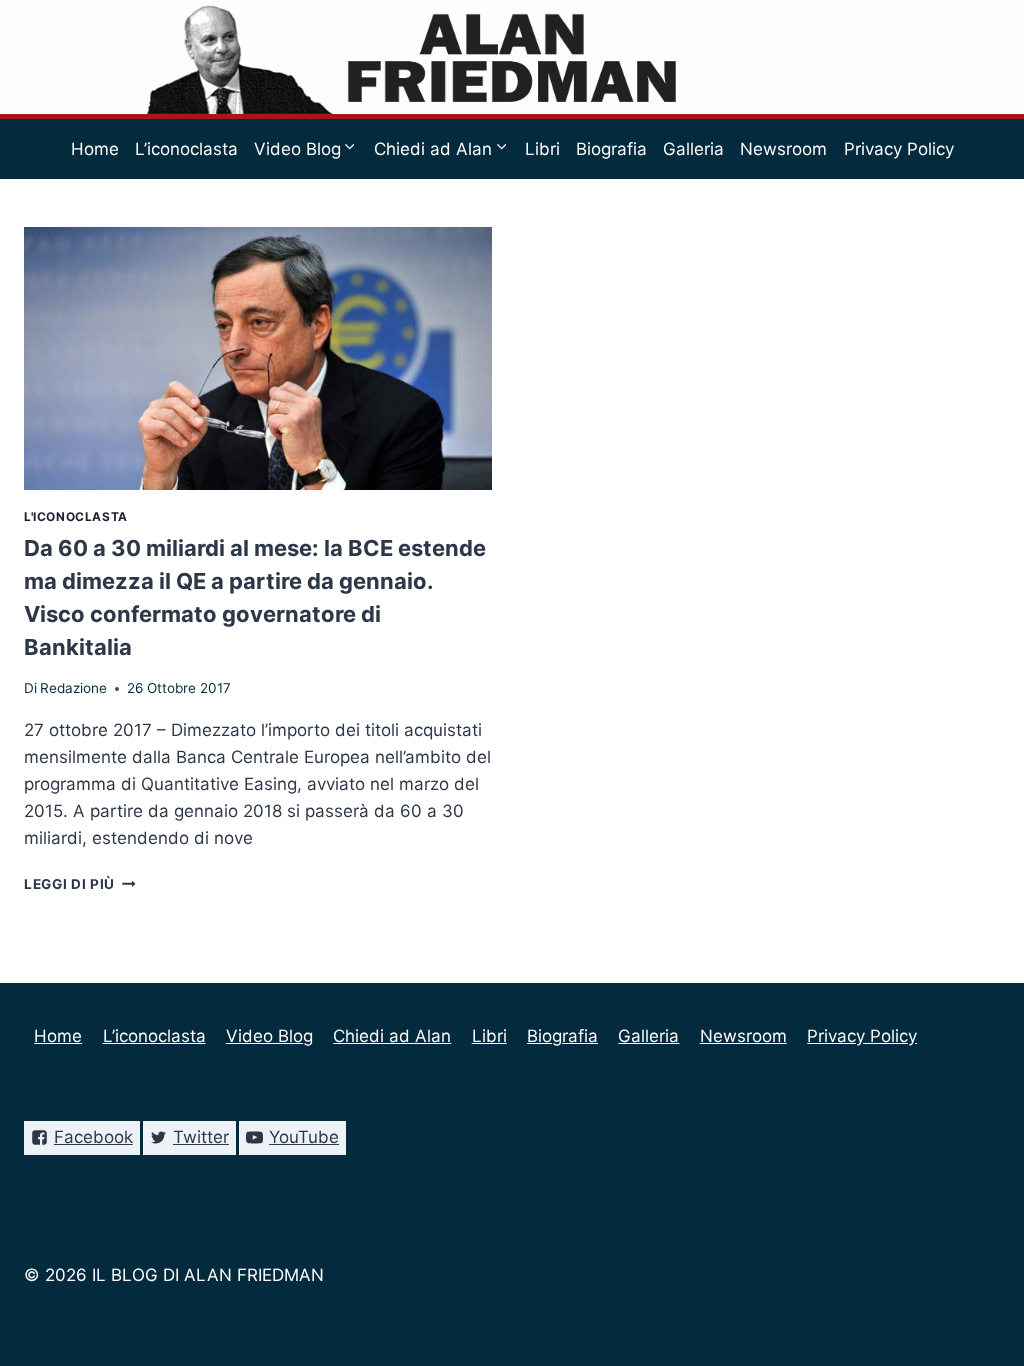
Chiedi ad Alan (392, 1036)
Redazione (73, 688)
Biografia (611, 149)
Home (95, 149)
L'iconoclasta (76, 516)
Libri (542, 149)
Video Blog (269, 1036)
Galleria (693, 149)
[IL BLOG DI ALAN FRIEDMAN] (512, 57)
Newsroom (783, 149)
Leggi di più (80, 884)
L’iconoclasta (186, 149)
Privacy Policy (899, 149)
